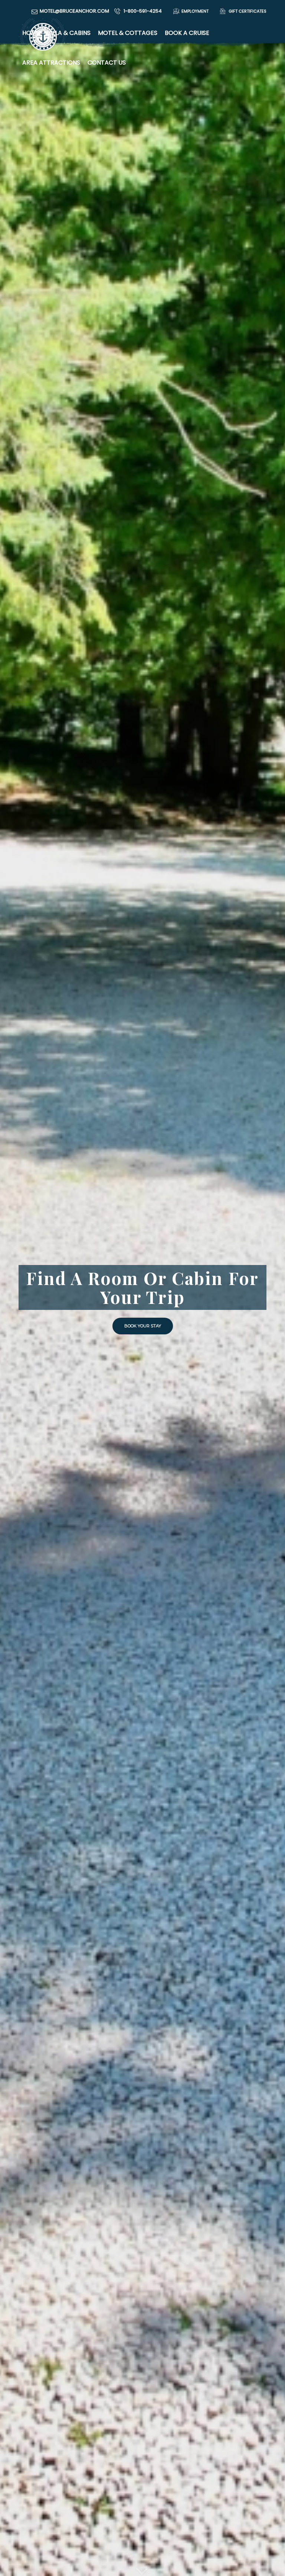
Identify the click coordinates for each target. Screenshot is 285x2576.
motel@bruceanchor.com (74, 11)
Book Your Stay (143, 1326)
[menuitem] (189, 11)
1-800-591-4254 (143, 11)
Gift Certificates (247, 11)
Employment (195, 11)
